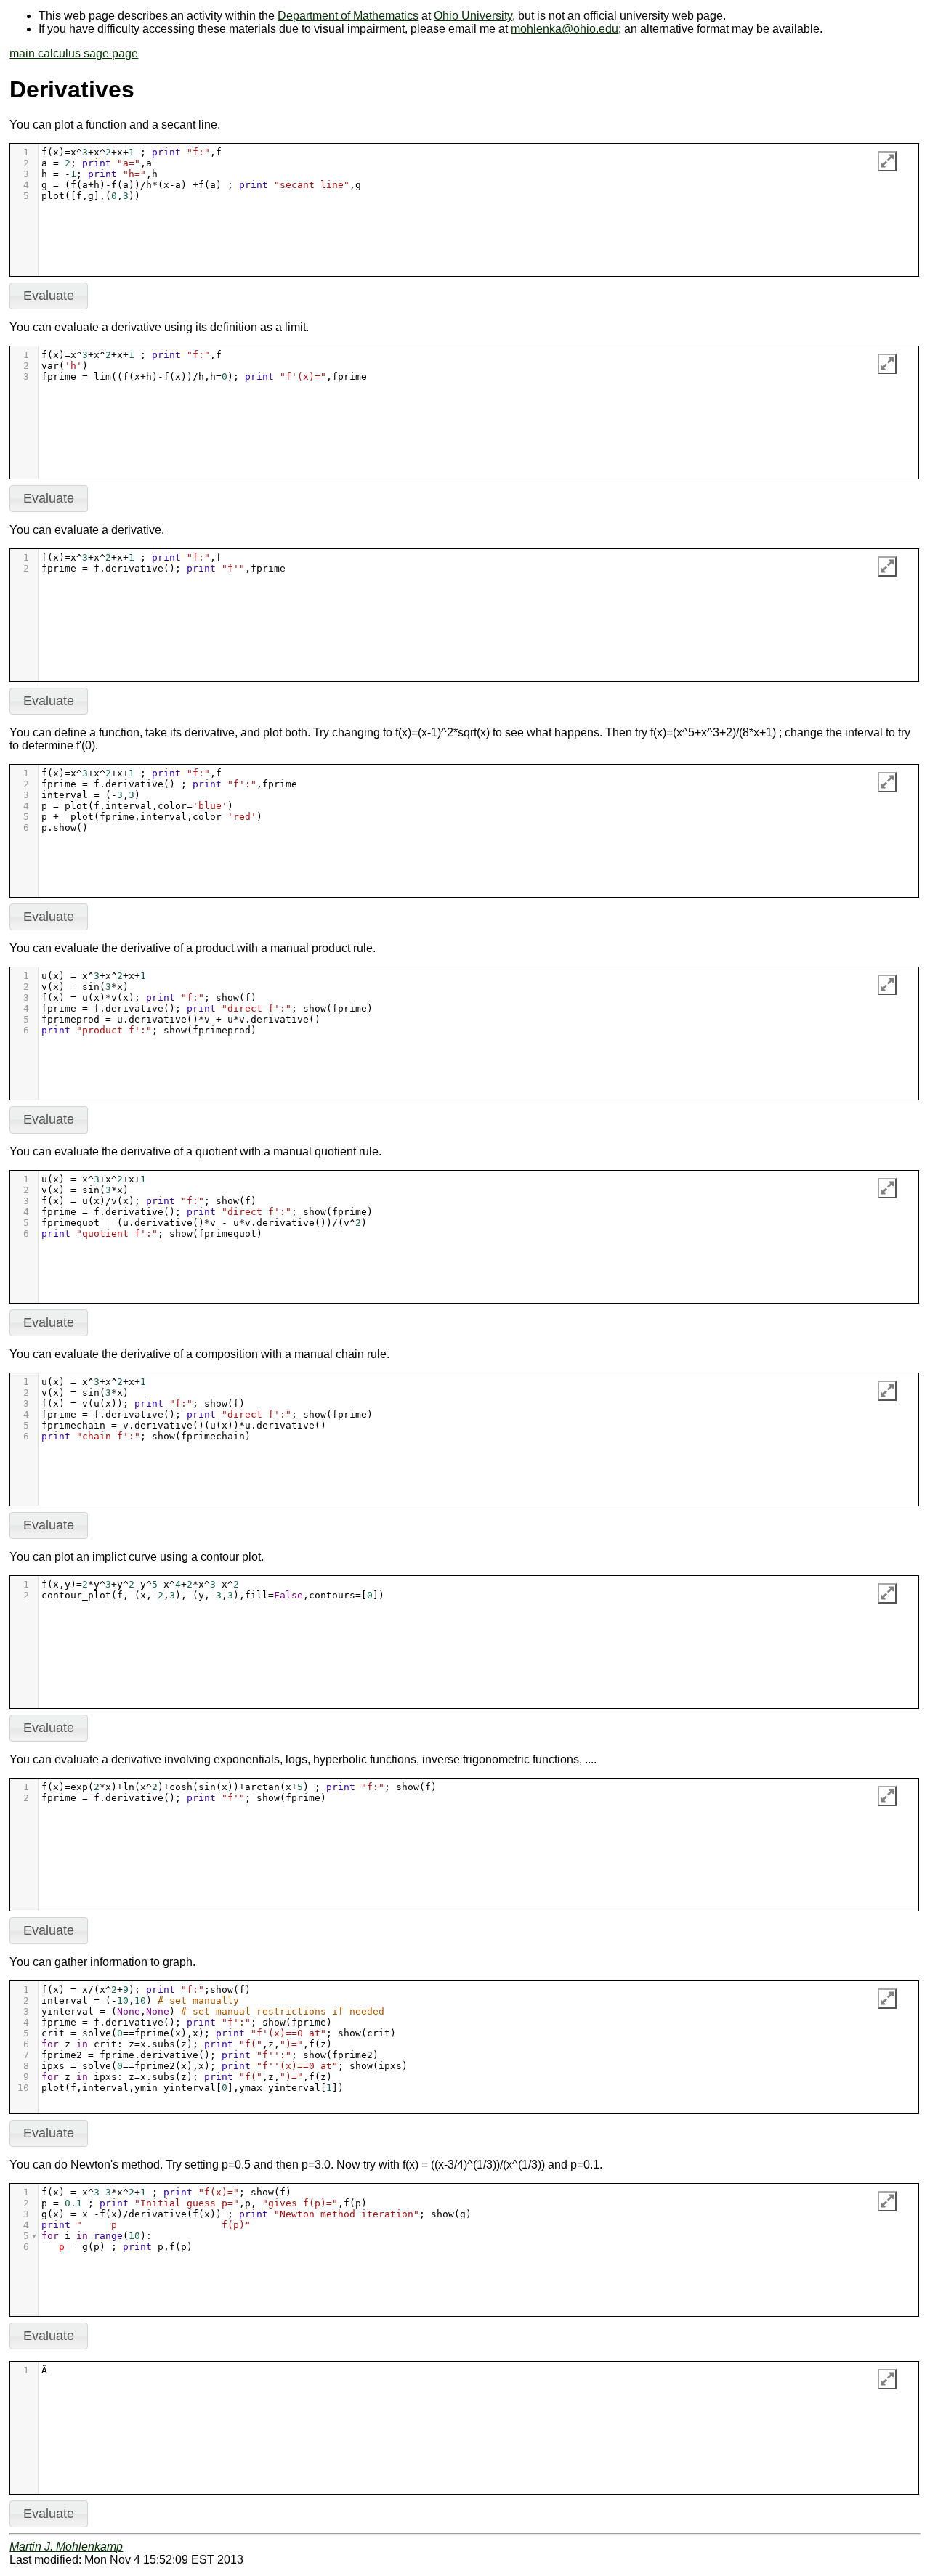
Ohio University (473, 16)
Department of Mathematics (348, 16)
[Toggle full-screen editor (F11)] (887, 161)
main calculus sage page (74, 53)
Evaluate (49, 296)
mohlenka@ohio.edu (565, 29)
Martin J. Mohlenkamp (66, 2547)
